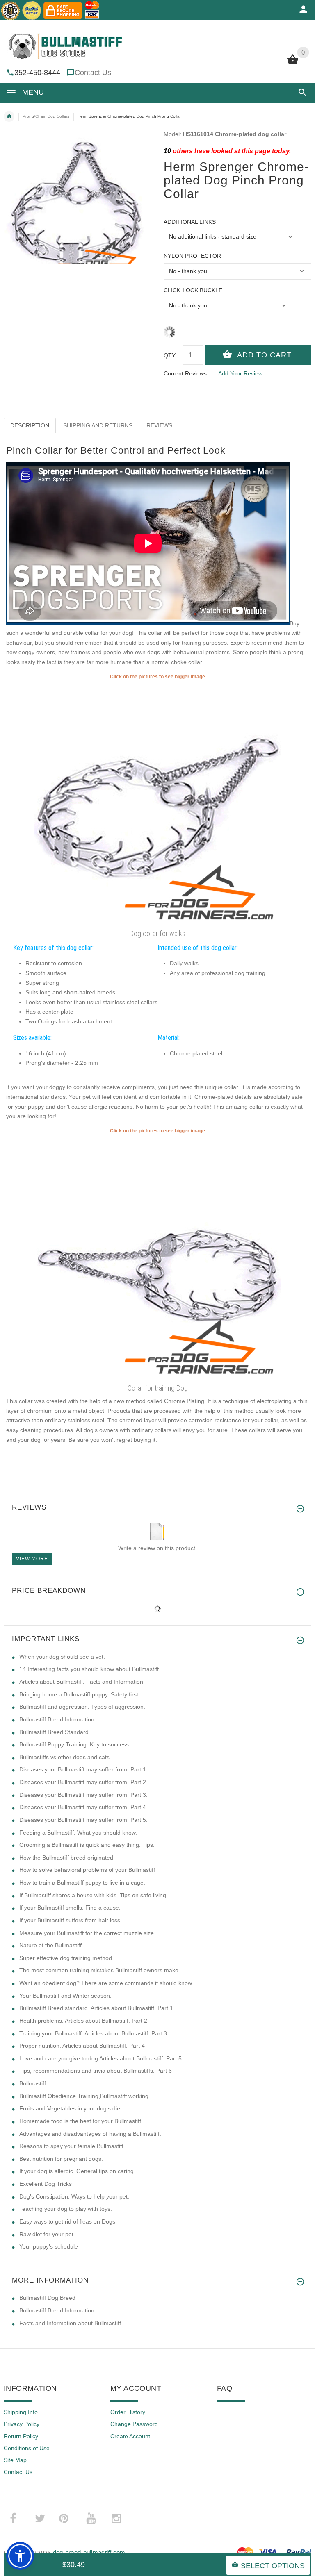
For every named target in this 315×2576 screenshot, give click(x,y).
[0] (293, 63)
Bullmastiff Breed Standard (54, 1732)
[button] (301, 92)
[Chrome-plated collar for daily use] (157, 803)
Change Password (134, 2424)
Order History (128, 2412)
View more (32, 1559)
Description (30, 425)
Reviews (159, 425)
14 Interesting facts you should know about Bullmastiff (89, 1669)
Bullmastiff (33, 2083)
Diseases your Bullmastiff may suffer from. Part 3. (83, 1795)
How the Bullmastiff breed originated (66, 1858)
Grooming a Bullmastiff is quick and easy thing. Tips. (87, 1845)
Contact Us (93, 73)
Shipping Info (21, 2412)
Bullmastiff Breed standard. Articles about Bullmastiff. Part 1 (96, 2008)
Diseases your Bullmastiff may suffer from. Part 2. (83, 1782)
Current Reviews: (186, 373)
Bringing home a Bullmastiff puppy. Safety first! (80, 1694)
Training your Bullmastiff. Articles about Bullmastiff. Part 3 (93, 2033)
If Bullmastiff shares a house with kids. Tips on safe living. (94, 1895)
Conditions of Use (27, 2448)
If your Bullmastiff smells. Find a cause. (70, 1908)
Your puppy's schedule (49, 2246)
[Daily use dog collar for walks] (157, 1257)
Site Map (15, 2460)
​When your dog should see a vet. (62, 1657)
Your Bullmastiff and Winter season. (65, 1996)
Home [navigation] (9, 116)
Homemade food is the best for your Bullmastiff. (81, 2121)
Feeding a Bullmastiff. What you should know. (78, 1833)
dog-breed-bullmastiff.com (89, 2552)
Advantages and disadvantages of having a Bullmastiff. (90, 2134)
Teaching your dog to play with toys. (66, 2209)
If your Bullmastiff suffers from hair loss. (71, 1920)
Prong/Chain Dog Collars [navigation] (46, 116)
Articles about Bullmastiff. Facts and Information (81, 1682)
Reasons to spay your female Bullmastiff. (72, 2146)
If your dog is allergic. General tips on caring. (77, 2171)
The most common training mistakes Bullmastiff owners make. (100, 1970)
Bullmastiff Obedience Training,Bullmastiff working (84, 2096)
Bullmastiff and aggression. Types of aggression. (82, 1707)
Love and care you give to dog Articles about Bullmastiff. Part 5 (100, 2058)
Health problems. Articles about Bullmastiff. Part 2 (83, 2021)
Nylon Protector (192, 256)
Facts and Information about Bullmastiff (70, 2323)
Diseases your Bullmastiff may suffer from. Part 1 (83, 1769)
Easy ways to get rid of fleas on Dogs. (68, 2221)
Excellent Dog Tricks (46, 2184)
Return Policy (21, 2436)
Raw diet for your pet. (47, 2234)
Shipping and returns (98, 425)
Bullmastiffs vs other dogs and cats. (65, 1757)
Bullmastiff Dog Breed (47, 2298)
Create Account (130, 2436)
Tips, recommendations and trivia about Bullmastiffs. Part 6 (96, 2071)
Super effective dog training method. (66, 1958)
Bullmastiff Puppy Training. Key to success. (75, 1744)
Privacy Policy (22, 2424)
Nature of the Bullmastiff (50, 1945)
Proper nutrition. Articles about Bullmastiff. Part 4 (82, 2046)
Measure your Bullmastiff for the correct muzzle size (87, 1933)
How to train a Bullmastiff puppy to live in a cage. (82, 1883)
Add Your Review (240, 373)
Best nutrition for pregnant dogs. (61, 2159)
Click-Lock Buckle (193, 290)
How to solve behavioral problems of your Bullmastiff (87, 1870)
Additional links (190, 222)
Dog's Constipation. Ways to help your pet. (74, 2196)
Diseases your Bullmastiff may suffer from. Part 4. (83, 1807)
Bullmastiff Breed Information (57, 1719)
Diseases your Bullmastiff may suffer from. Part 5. (83, 1820)
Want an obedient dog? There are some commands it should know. (106, 1983)
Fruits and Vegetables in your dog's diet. (71, 2108)
